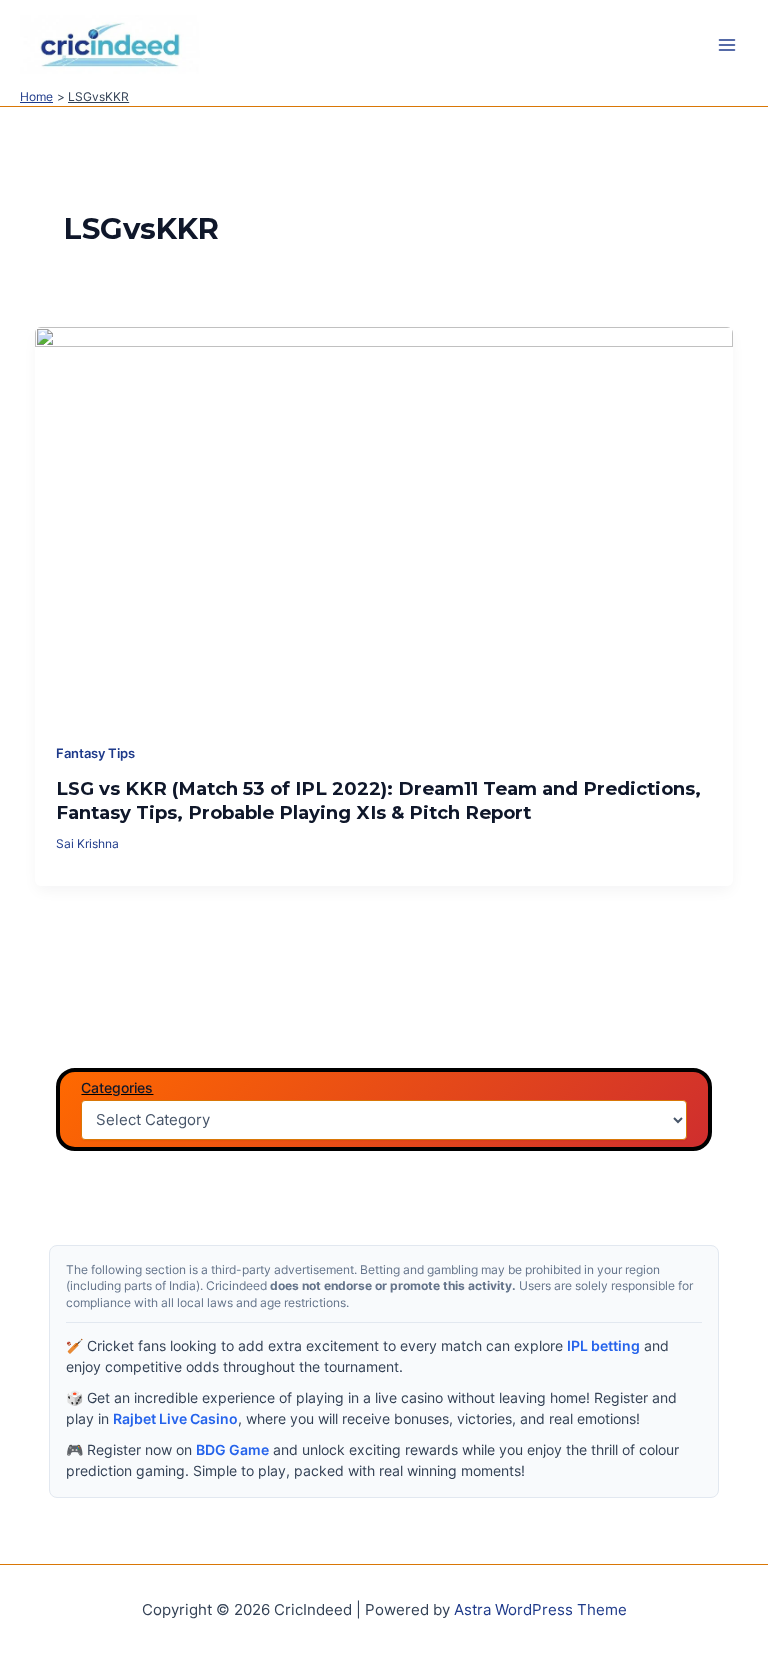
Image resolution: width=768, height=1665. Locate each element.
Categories (117, 1087)
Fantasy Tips (95, 753)
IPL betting (603, 1345)
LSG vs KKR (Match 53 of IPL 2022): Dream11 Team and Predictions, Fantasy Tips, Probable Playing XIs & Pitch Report (378, 800)
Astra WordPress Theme (540, 1610)
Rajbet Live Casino (175, 1418)
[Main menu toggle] (727, 45)
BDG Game (232, 1449)
